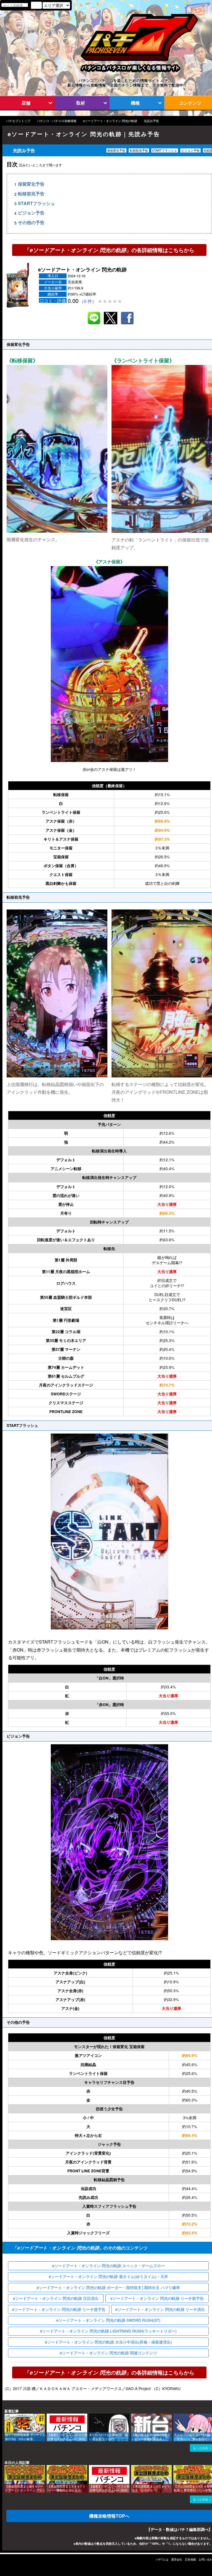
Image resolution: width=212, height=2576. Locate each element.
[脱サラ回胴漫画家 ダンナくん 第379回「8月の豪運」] (6, 2416)
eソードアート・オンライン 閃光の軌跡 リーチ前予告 (157, 2298)
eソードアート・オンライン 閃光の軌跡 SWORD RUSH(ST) (108, 2320)
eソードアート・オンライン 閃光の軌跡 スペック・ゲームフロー (108, 2266)
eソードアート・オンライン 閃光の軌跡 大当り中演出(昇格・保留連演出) (108, 2342)
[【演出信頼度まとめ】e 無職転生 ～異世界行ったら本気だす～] (175, 2468)
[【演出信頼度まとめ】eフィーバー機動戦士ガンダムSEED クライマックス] (49, 2468)
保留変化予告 (31, 184)
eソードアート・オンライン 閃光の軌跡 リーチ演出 (160, 2309)
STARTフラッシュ (36, 203)
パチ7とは (162, 2559)
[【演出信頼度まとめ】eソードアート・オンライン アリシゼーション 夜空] (6, 2468)
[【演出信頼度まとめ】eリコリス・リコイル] (133, 2468)
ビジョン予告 (31, 213)
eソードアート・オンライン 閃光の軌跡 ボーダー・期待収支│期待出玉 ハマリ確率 (108, 2287)
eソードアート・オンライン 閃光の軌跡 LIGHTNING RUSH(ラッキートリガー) (108, 2331)
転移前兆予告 (31, 194)
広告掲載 (190, 2559)
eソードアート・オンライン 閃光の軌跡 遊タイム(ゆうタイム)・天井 (108, 2276)
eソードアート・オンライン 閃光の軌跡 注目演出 (56, 2298)
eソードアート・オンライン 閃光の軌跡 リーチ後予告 (59, 2309)
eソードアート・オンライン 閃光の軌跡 (110, 121)
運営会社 (177, 2559)
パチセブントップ (18, 121)
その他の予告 (31, 223)
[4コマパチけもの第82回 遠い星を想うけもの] (91, 2416)
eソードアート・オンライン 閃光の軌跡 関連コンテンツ (108, 2353)
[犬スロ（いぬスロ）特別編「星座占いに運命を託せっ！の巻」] (175, 2416)
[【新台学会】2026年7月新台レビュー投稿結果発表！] (133, 2416)
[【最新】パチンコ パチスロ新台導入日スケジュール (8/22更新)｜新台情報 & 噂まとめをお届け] (49, 2416)
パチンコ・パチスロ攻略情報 (57, 121)
